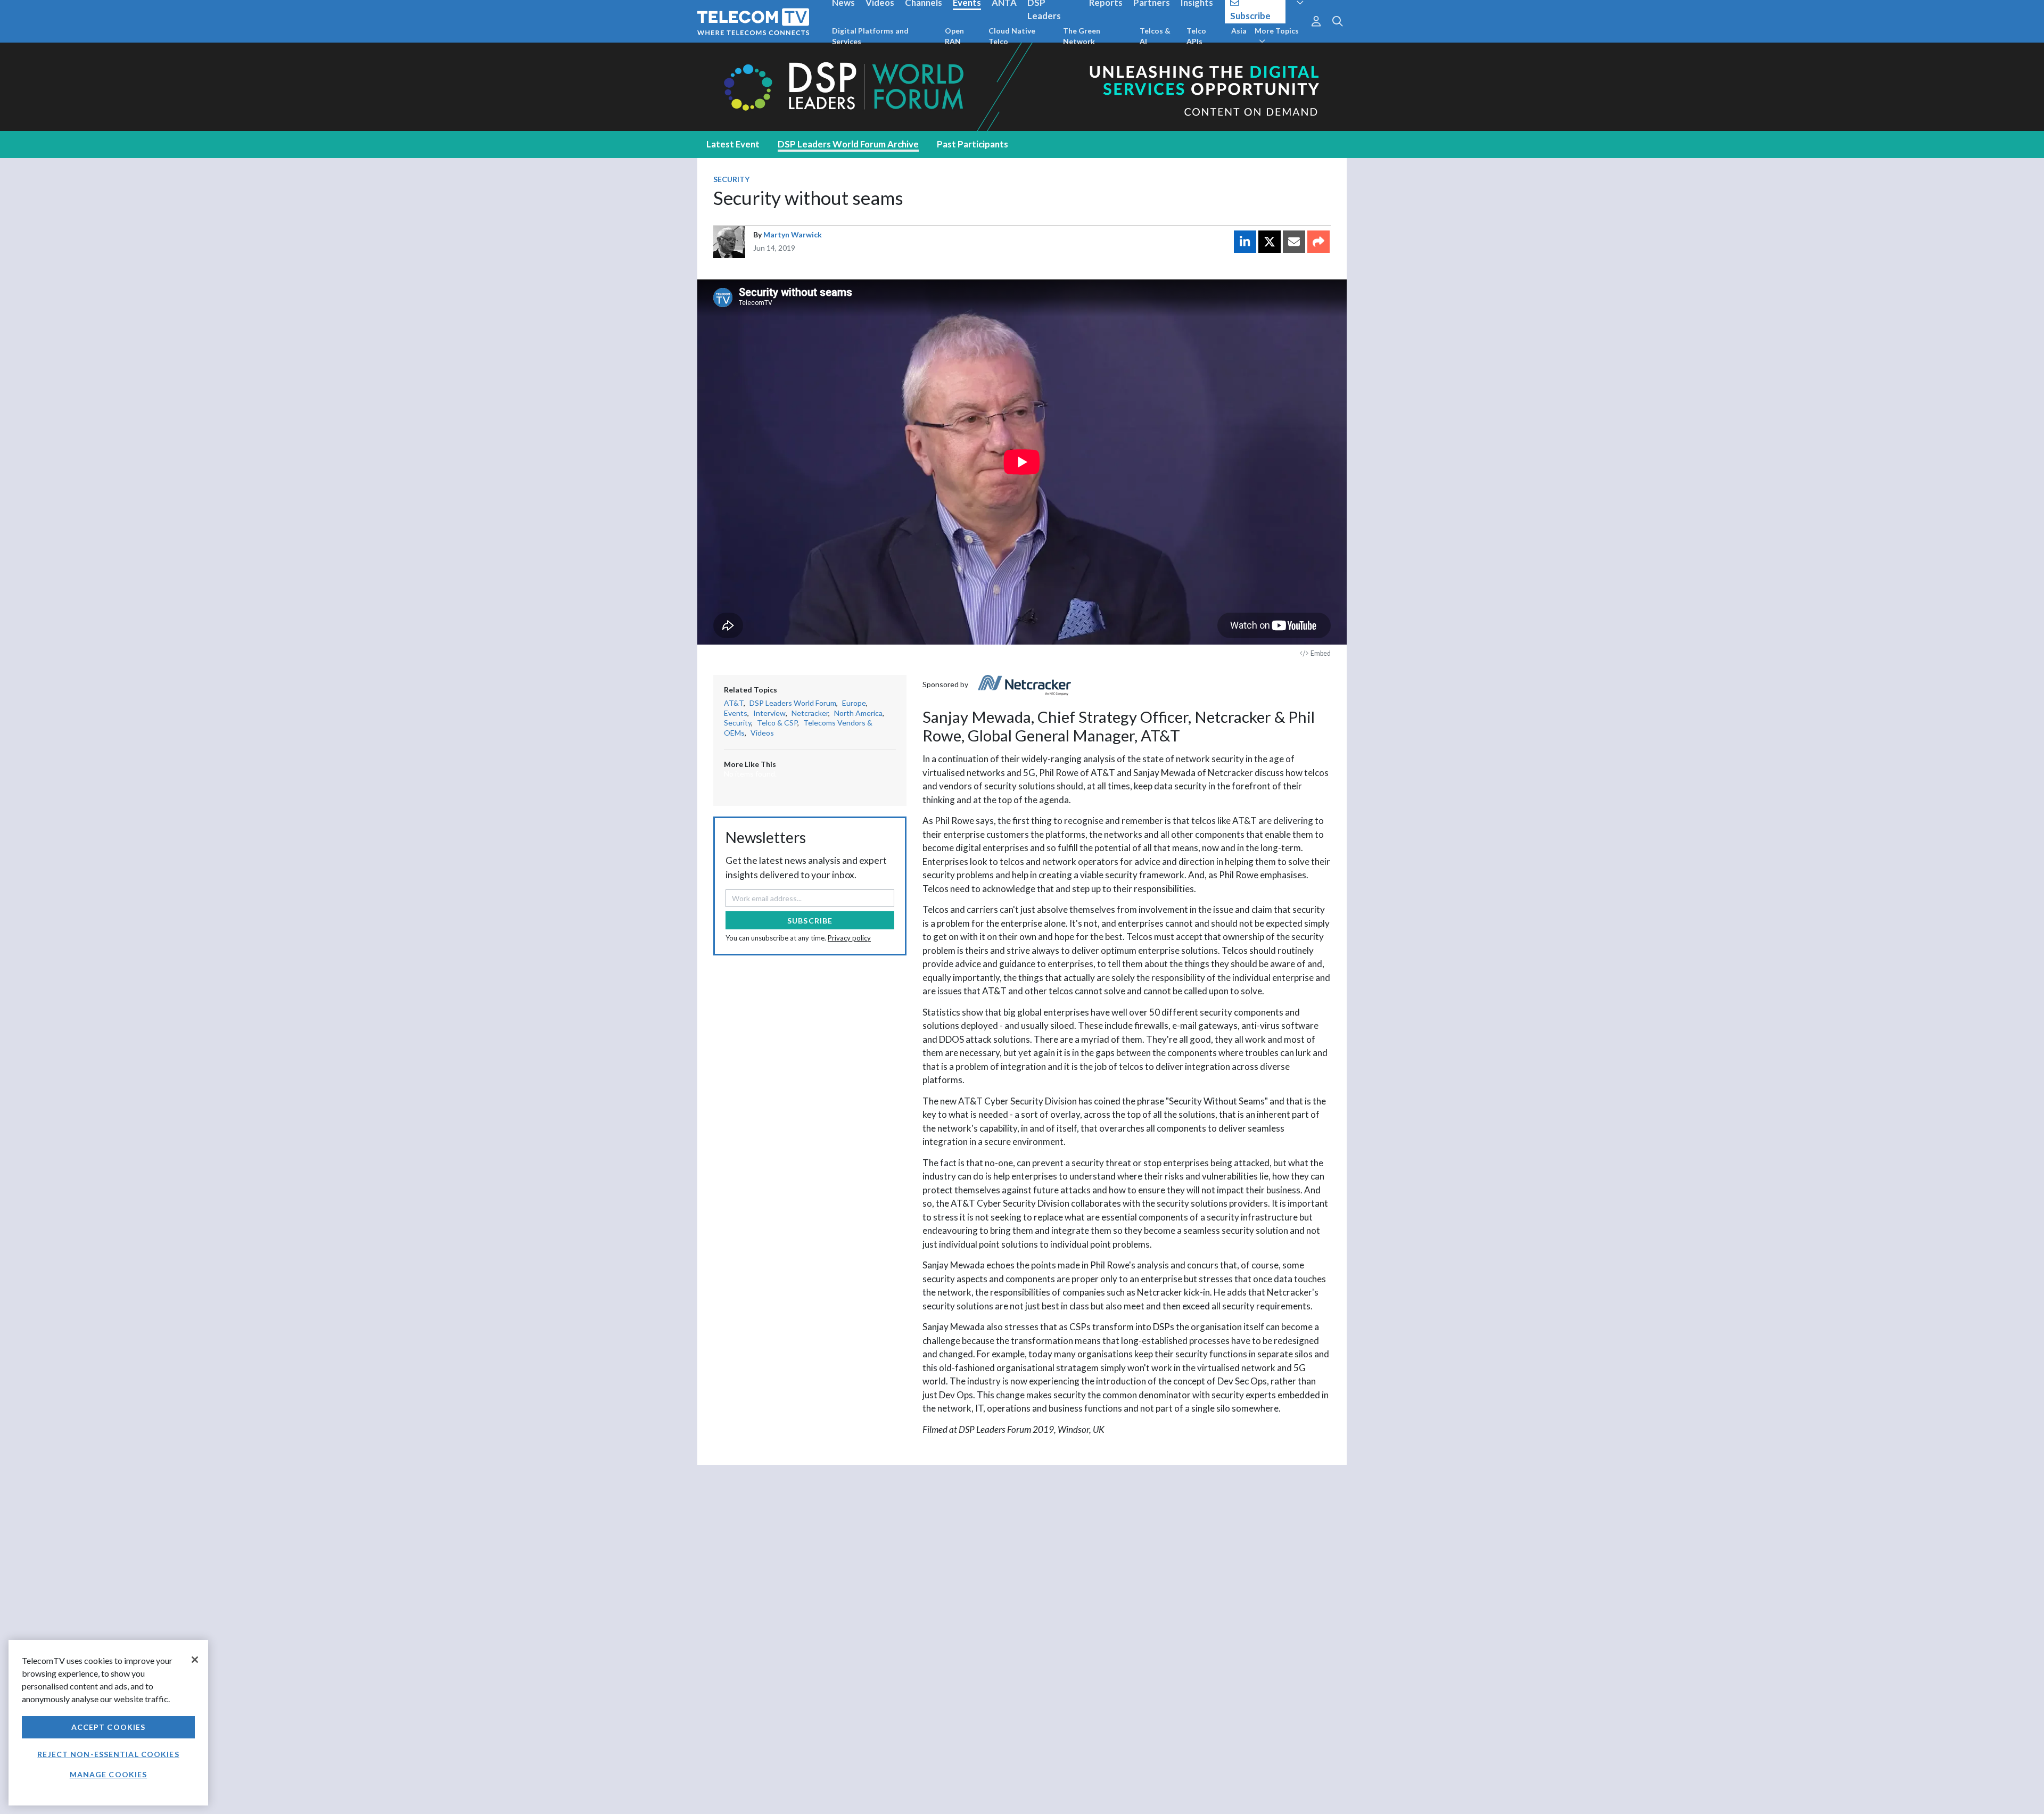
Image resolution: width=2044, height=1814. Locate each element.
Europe (854, 703)
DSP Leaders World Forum (793, 703)
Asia (1239, 31)
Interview (769, 713)
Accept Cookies (109, 1727)
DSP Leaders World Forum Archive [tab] (848, 144)
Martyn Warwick (793, 234)
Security (731, 179)
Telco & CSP (777, 723)
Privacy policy (849, 938)
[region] (108, 1723)
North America (858, 713)
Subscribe (810, 921)
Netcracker (810, 713)
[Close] (195, 1660)
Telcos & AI (1155, 36)
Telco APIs (1196, 36)
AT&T (734, 703)
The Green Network (1082, 36)
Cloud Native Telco (1012, 36)
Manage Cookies (109, 1774)
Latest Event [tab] (733, 144)
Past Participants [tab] (972, 144)
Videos (762, 733)
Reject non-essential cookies (108, 1754)
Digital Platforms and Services (870, 36)
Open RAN (954, 36)
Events (736, 713)
